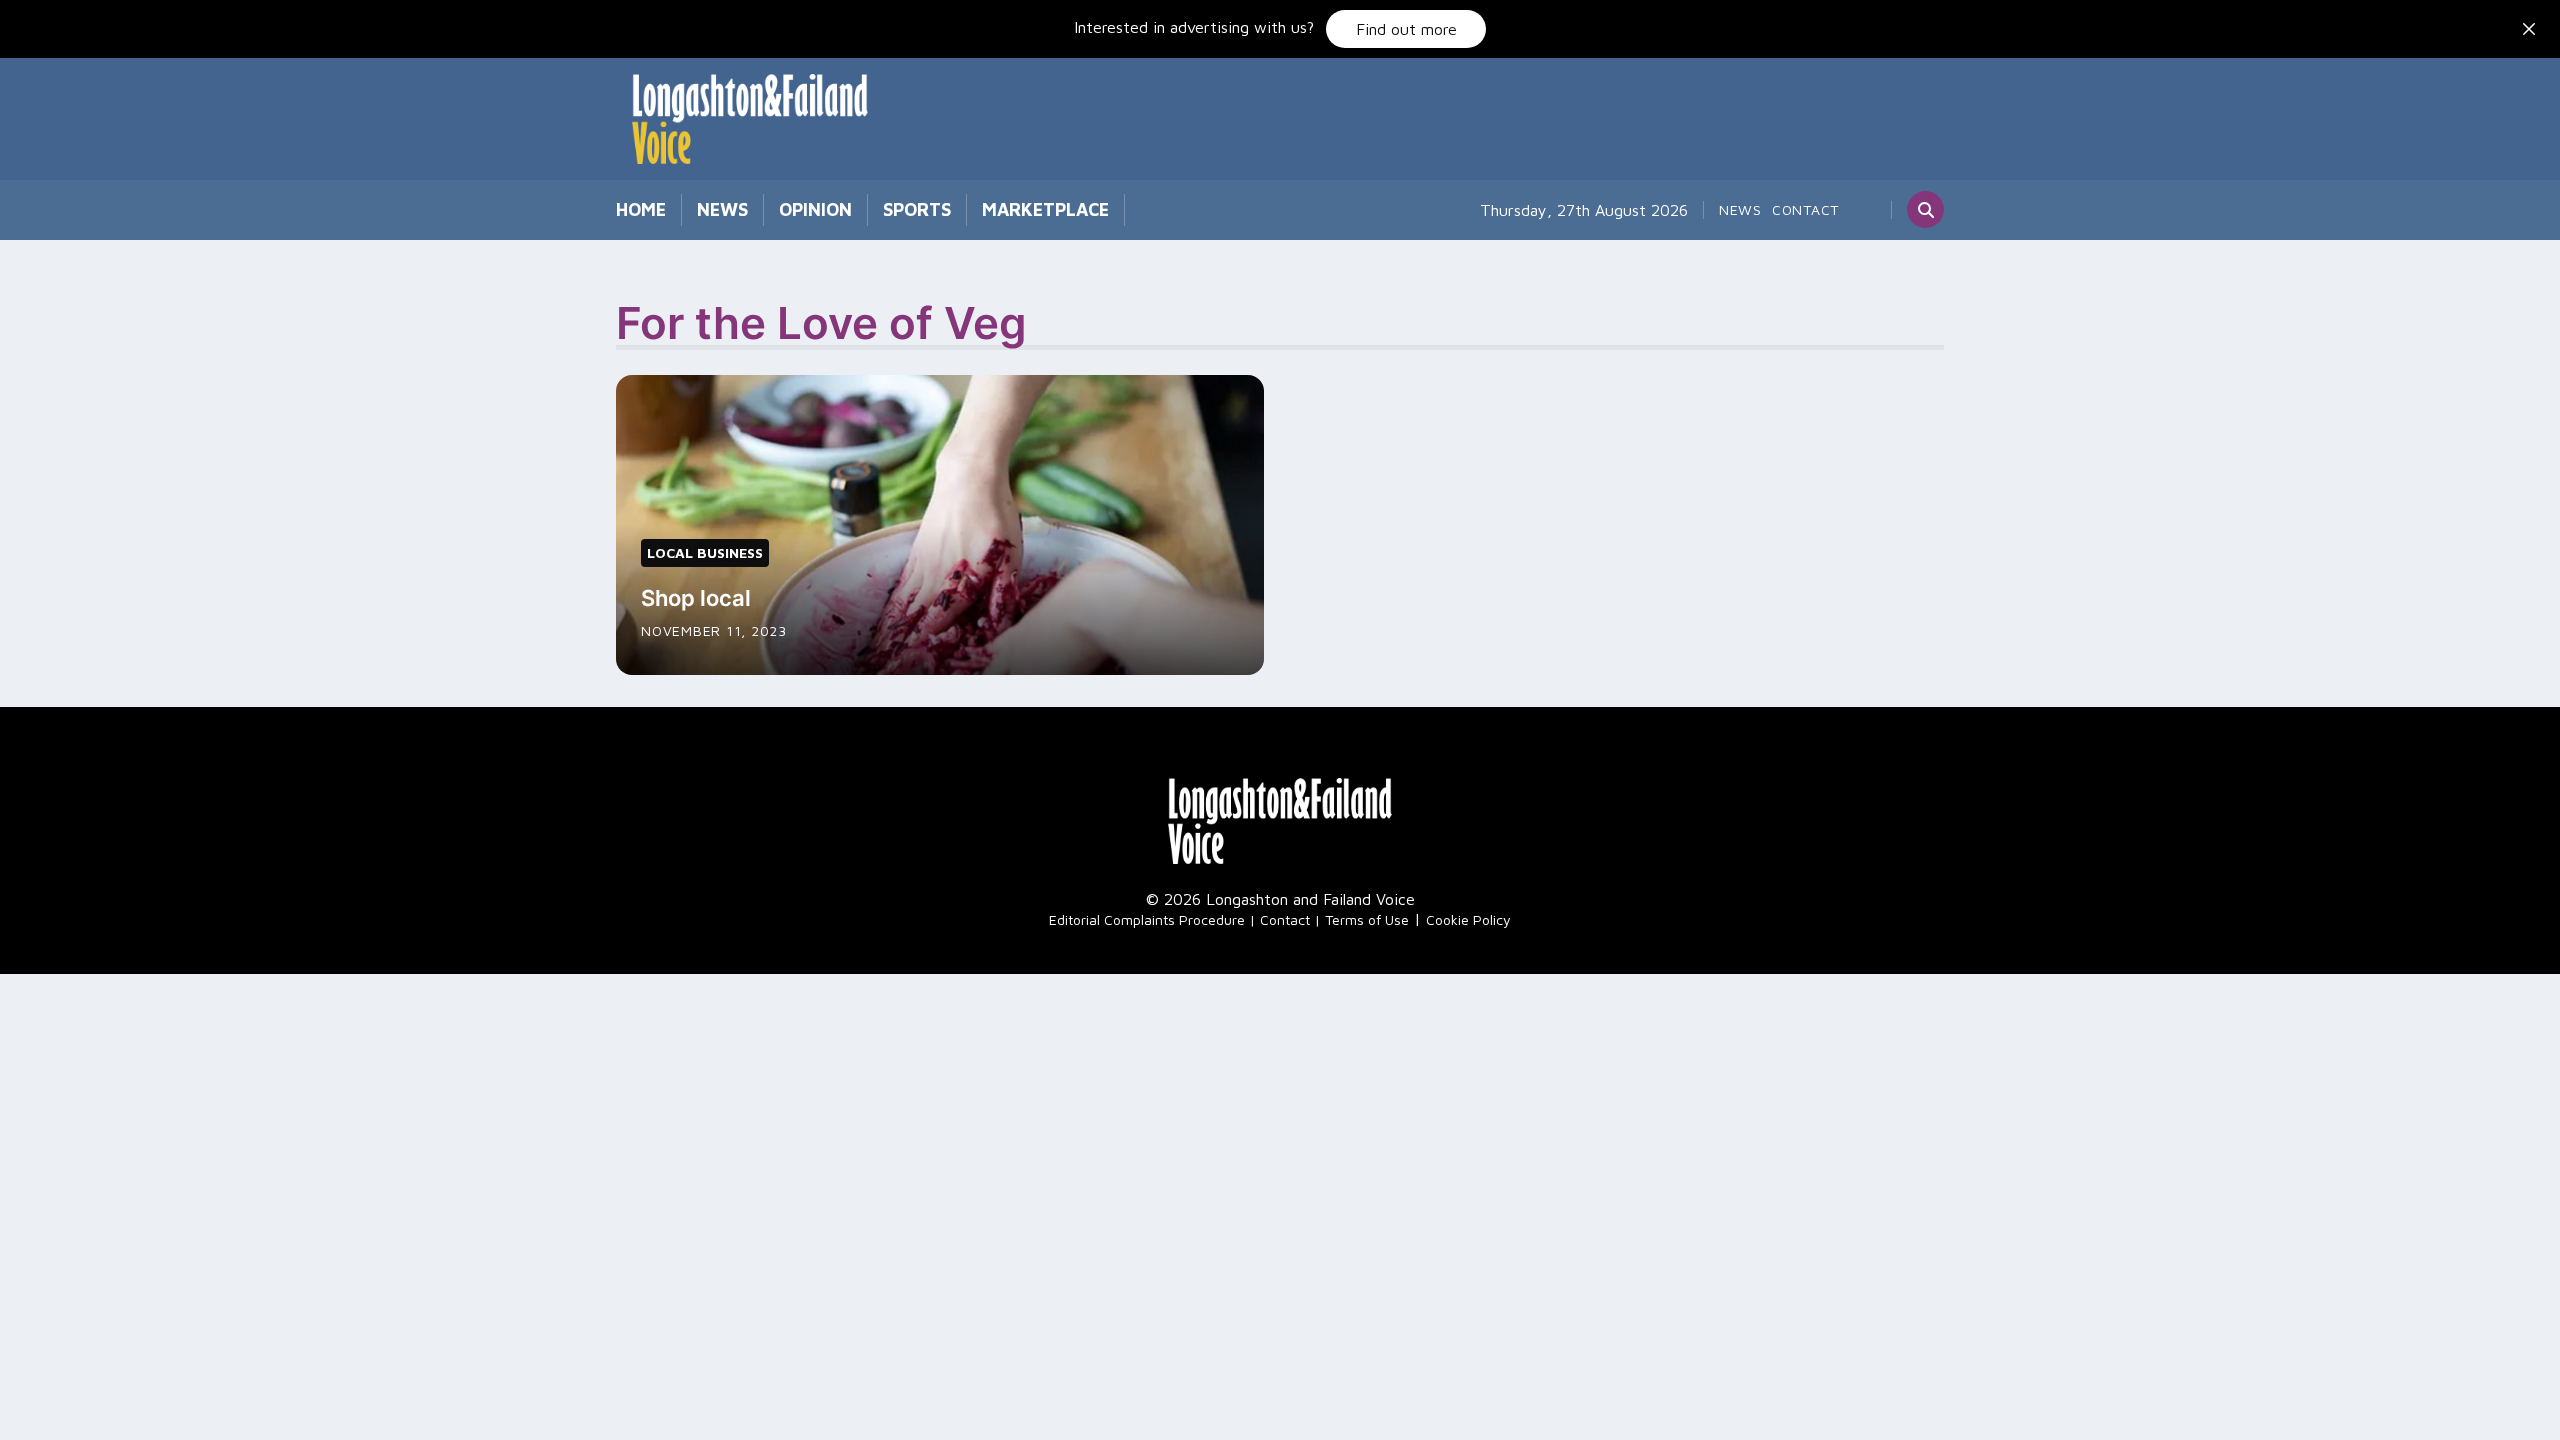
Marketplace (1045, 209)
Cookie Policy (1468, 919)
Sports (917, 209)
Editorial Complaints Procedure (1147, 919)
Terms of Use (1367, 919)
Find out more (1406, 29)
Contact (1805, 209)
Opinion (815, 209)
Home (641, 209)
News (722, 209)
